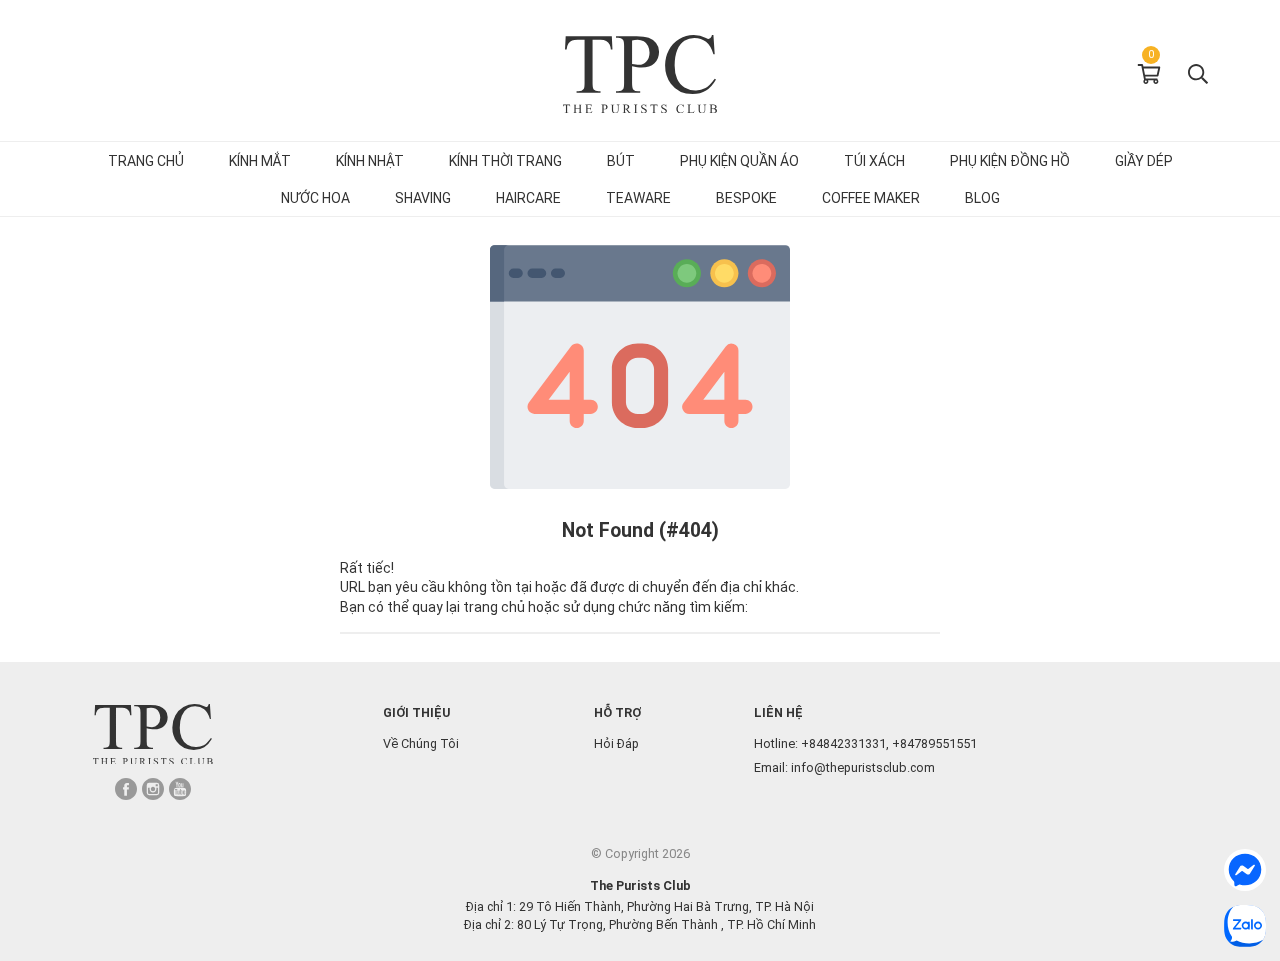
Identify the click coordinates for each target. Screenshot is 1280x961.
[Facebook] (126, 789)
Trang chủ (146, 161)
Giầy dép (1144, 161)
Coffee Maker (871, 198)
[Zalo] (1245, 926)
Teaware (638, 198)
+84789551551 (934, 743)
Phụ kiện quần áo (739, 161)
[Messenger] (1245, 870)
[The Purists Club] (153, 734)
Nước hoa (315, 198)
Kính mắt (260, 161)
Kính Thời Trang (505, 161)
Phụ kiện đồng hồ (1010, 161)
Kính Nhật (370, 161)
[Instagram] (153, 789)
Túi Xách (874, 161)
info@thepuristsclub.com (863, 767)
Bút (621, 161)
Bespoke (746, 198)
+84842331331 (843, 743)
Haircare (528, 198)
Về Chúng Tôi (421, 743)
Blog (982, 198)
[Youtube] (180, 789)
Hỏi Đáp (616, 743)
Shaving (423, 198)
